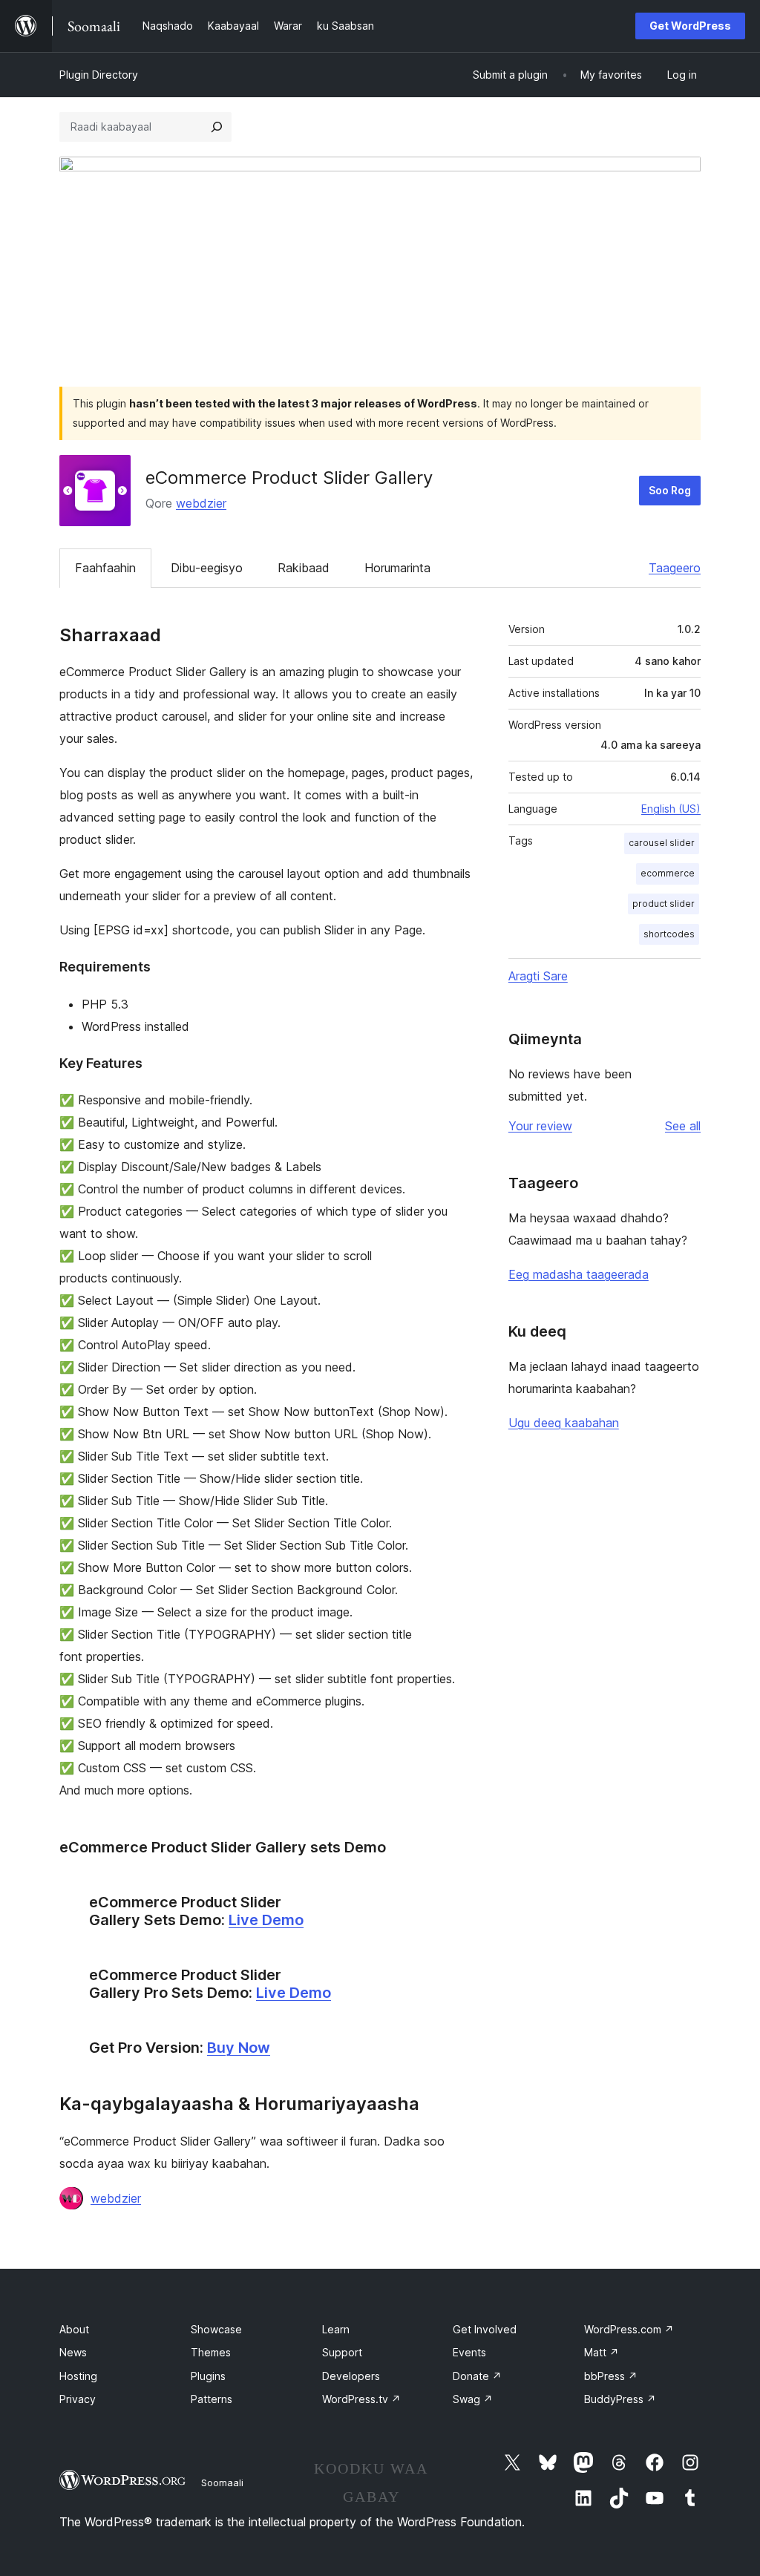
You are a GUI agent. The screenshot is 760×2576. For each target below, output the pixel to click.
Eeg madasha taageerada (579, 1274)
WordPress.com (629, 2329)
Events (469, 2352)
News (73, 2352)
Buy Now (239, 2048)
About (74, 2329)
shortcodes (669, 934)
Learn (336, 2329)
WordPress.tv (361, 2399)
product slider (664, 904)
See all (683, 1126)
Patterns (212, 2399)
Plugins (208, 2376)
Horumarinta (397, 568)
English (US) (671, 809)
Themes (211, 2352)
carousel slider (662, 843)
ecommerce (668, 873)
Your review (540, 1126)
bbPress (611, 2376)
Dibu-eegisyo (207, 568)
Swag (473, 2399)
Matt (602, 2352)
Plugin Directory (99, 75)
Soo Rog (670, 490)
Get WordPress (690, 26)
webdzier (201, 503)
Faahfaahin (105, 568)
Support (342, 2352)
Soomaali (222, 2482)
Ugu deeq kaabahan (564, 1423)
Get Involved (485, 2329)
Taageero (675, 568)
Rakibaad (304, 568)
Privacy (78, 2399)
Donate (477, 2376)
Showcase (216, 2329)
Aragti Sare (538, 976)
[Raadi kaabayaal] (217, 127)
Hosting (78, 2376)
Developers (351, 2376)
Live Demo (266, 1920)
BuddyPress (620, 2399)
